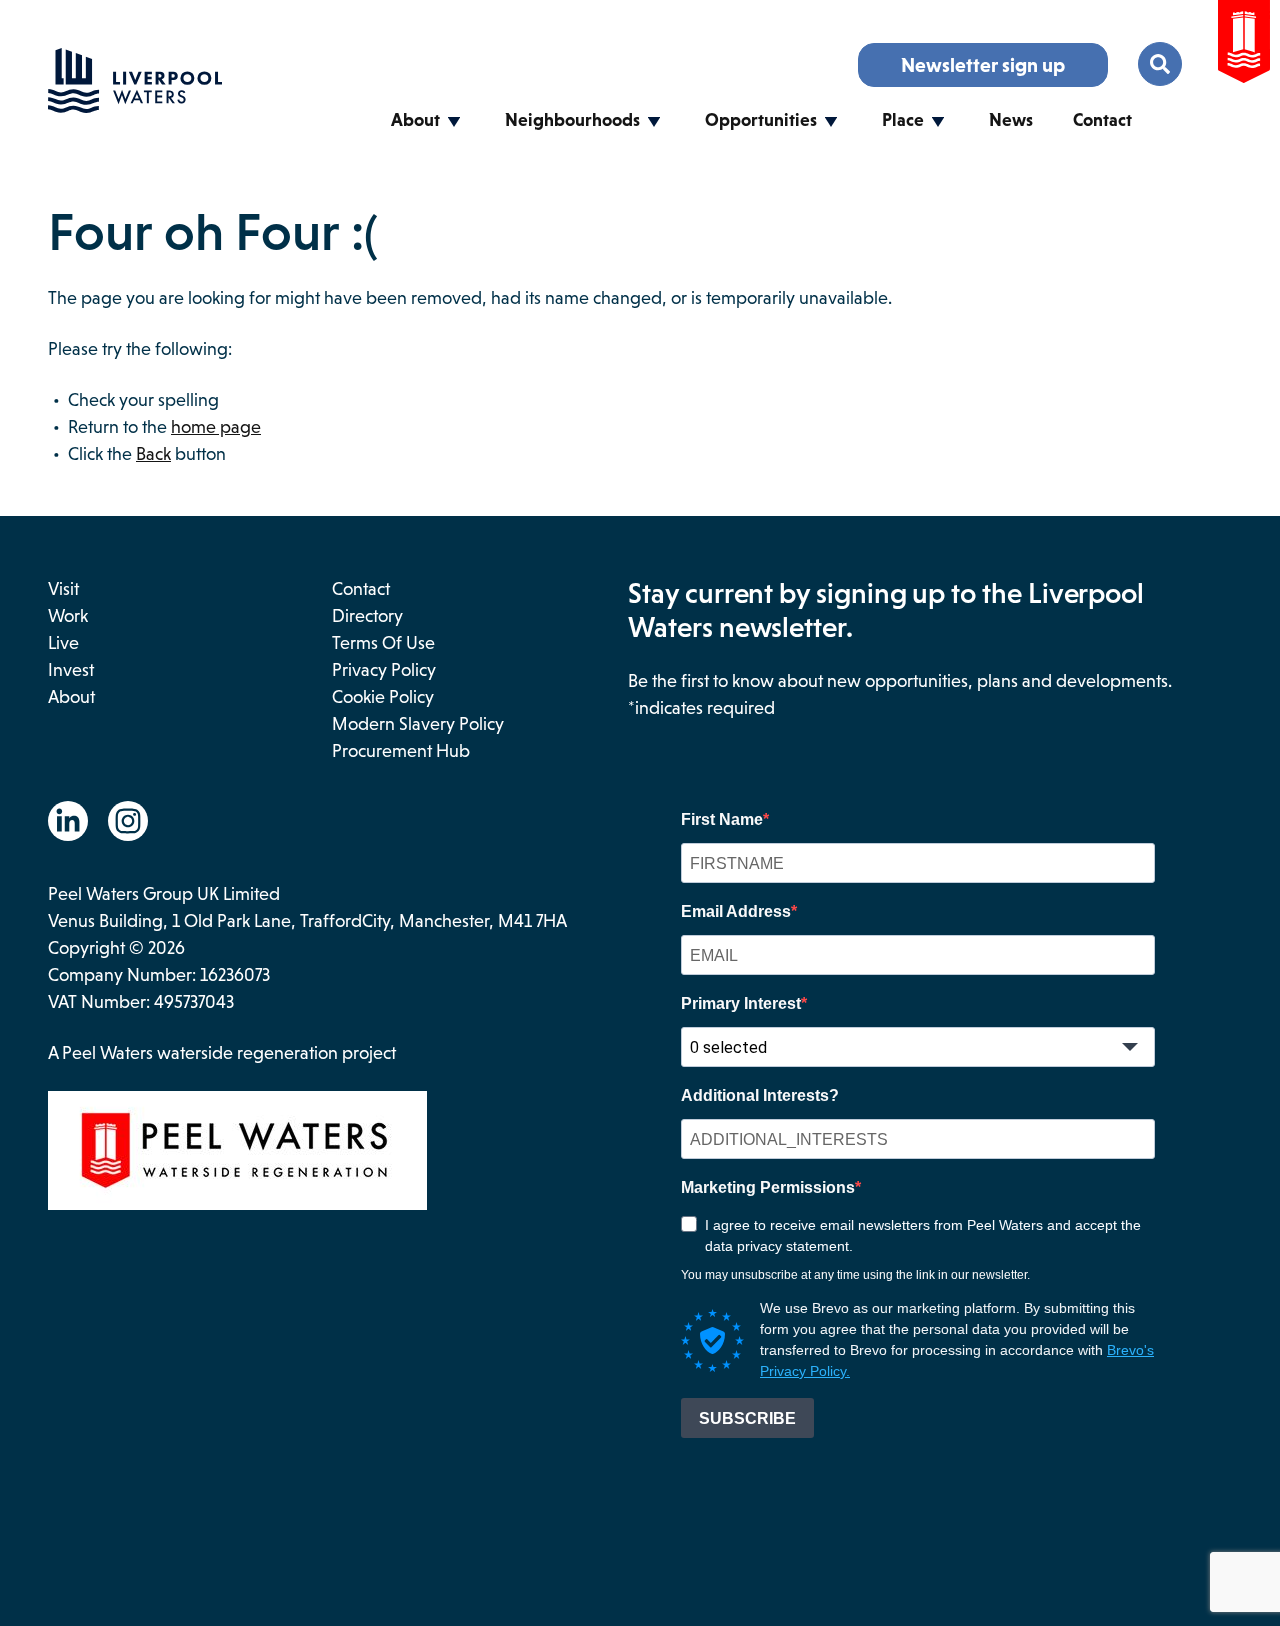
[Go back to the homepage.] (135, 107)
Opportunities (761, 120)
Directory (367, 616)
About (415, 120)
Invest (71, 670)
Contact (1102, 120)
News (1011, 120)
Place (903, 120)
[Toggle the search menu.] (1160, 64)
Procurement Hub (401, 751)
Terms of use (383, 643)
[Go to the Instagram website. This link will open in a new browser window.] (128, 821)
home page (216, 427)
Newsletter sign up (983, 65)
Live (63, 643)
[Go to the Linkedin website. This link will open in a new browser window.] (68, 821)
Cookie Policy (383, 697)
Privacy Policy (384, 670)
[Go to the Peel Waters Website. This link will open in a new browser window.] (1244, 45)
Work (68, 616)
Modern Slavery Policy (418, 724)
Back (153, 454)
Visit (63, 589)
